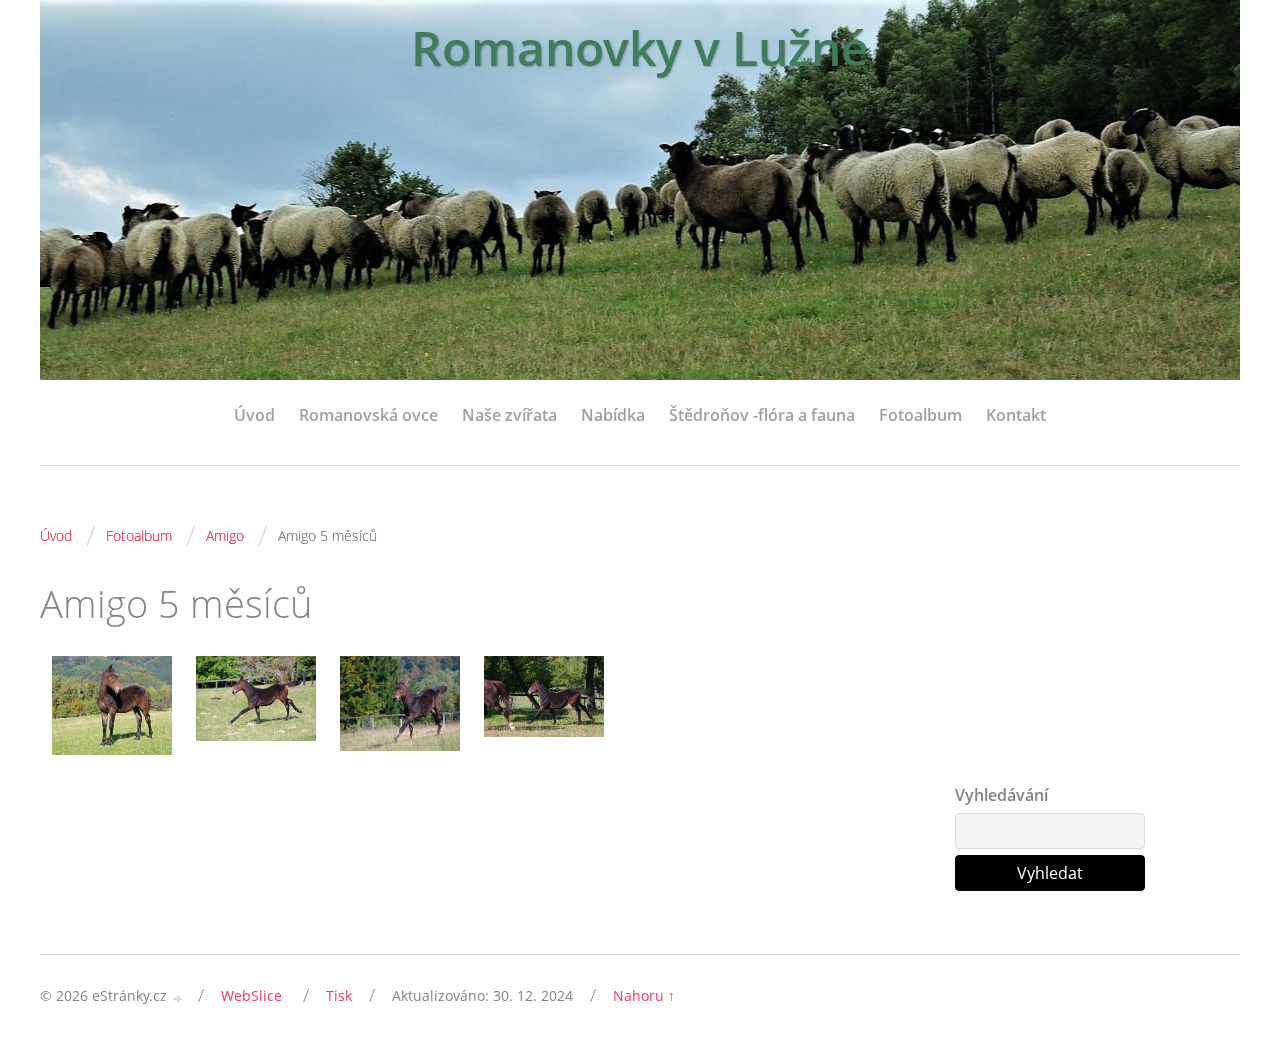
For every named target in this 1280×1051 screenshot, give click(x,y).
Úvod (254, 415)
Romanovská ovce (368, 415)
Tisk (339, 995)
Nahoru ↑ (644, 995)
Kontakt (1016, 415)
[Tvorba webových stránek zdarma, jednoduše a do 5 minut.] (178, 997)
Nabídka (613, 415)
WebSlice (251, 995)
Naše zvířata (509, 415)
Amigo (225, 535)
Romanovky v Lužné (640, 47)
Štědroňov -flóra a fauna (762, 415)
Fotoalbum (920, 415)
